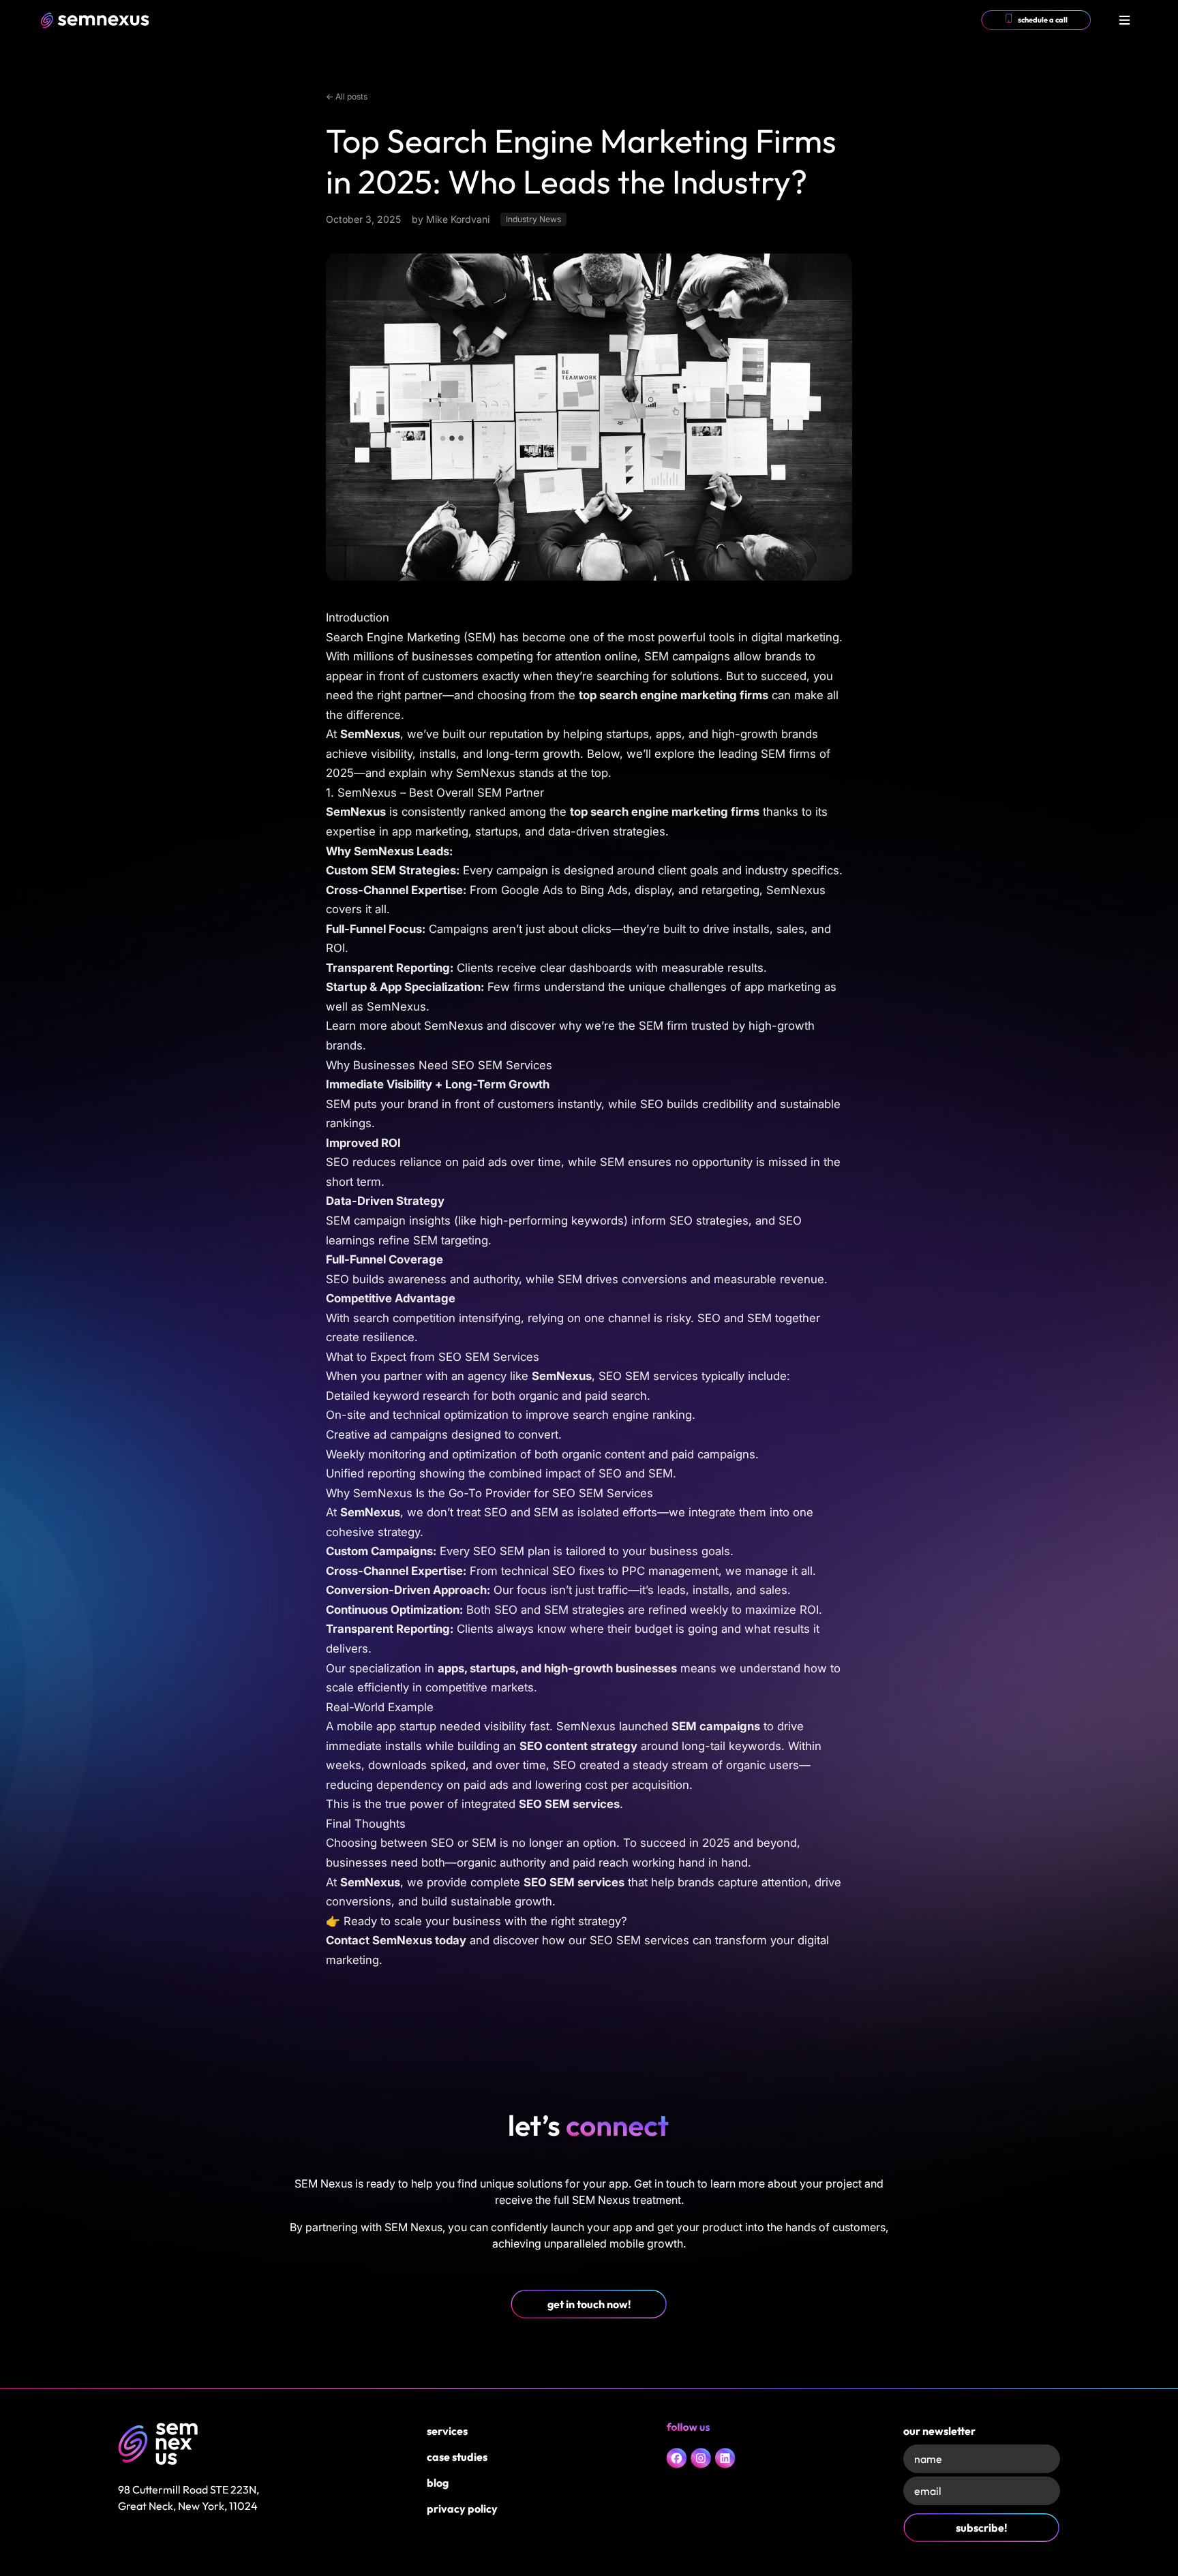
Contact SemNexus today (396, 1940)
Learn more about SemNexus (405, 1026)
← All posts (347, 96)
